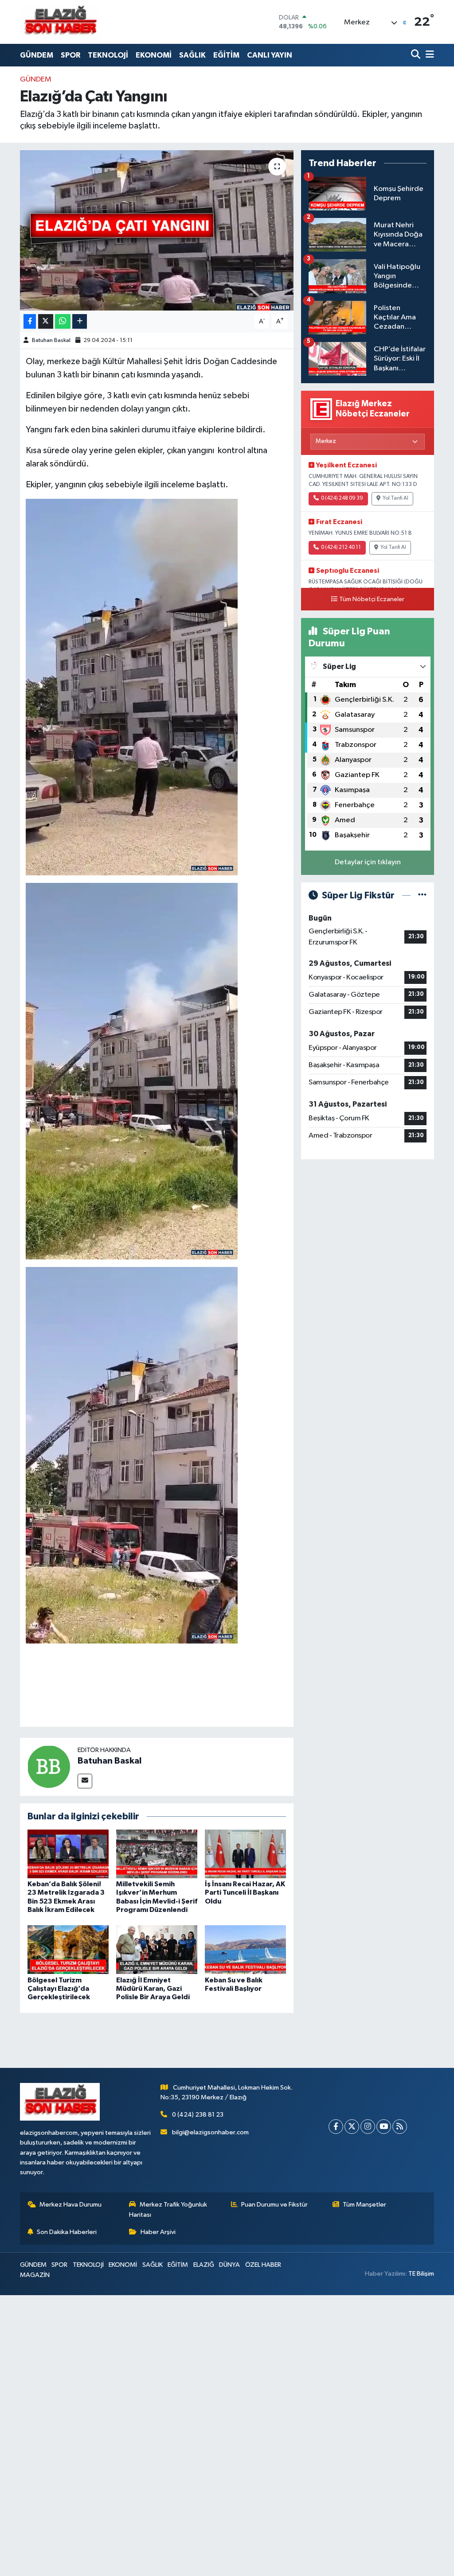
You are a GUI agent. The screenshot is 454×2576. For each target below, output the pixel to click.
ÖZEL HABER (263, 2265)
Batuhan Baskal (51, 340)
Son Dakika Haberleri (67, 2232)
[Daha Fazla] (80, 321)
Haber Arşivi (158, 2232)
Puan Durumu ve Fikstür (274, 2205)
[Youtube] (384, 2127)
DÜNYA (229, 2265)
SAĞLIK (192, 55)
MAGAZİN (35, 2275)
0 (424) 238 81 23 (198, 2115)
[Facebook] (336, 2127)
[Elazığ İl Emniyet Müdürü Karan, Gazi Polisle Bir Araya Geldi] (157, 1949)
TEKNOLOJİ (108, 55)
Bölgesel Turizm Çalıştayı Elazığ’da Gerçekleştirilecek (59, 1989)
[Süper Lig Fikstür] (422, 896)
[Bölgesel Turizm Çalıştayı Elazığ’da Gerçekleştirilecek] (68, 1949)
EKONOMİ (154, 55)
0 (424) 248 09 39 (342, 498)
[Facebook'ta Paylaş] (30, 321)
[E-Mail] (85, 1781)
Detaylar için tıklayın (368, 862)
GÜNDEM (37, 55)
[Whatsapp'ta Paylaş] (63, 321)
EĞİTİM (226, 55)
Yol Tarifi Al (395, 498)
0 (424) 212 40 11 (341, 548)
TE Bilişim (421, 2274)
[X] (352, 2127)
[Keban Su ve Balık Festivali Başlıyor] (245, 1949)
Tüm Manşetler (364, 2205)
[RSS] (400, 2127)
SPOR (70, 55)
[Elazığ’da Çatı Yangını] (157, 230)
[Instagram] (368, 2127)
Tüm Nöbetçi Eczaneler (372, 599)
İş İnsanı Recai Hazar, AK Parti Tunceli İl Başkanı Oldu (245, 1892)
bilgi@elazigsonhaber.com (210, 2132)
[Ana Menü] (428, 55)
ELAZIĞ (204, 2265)
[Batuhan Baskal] (49, 1766)
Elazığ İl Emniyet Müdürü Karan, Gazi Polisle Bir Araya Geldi (153, 1989)
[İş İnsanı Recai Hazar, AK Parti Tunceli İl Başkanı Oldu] (245, 1854)
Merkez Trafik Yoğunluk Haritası (168, 2209)
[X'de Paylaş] (46, 321)
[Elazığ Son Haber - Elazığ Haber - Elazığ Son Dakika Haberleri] (60, 22)
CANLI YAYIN (270, 55)
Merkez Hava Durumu (70, 2205)
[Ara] (417, 55)
